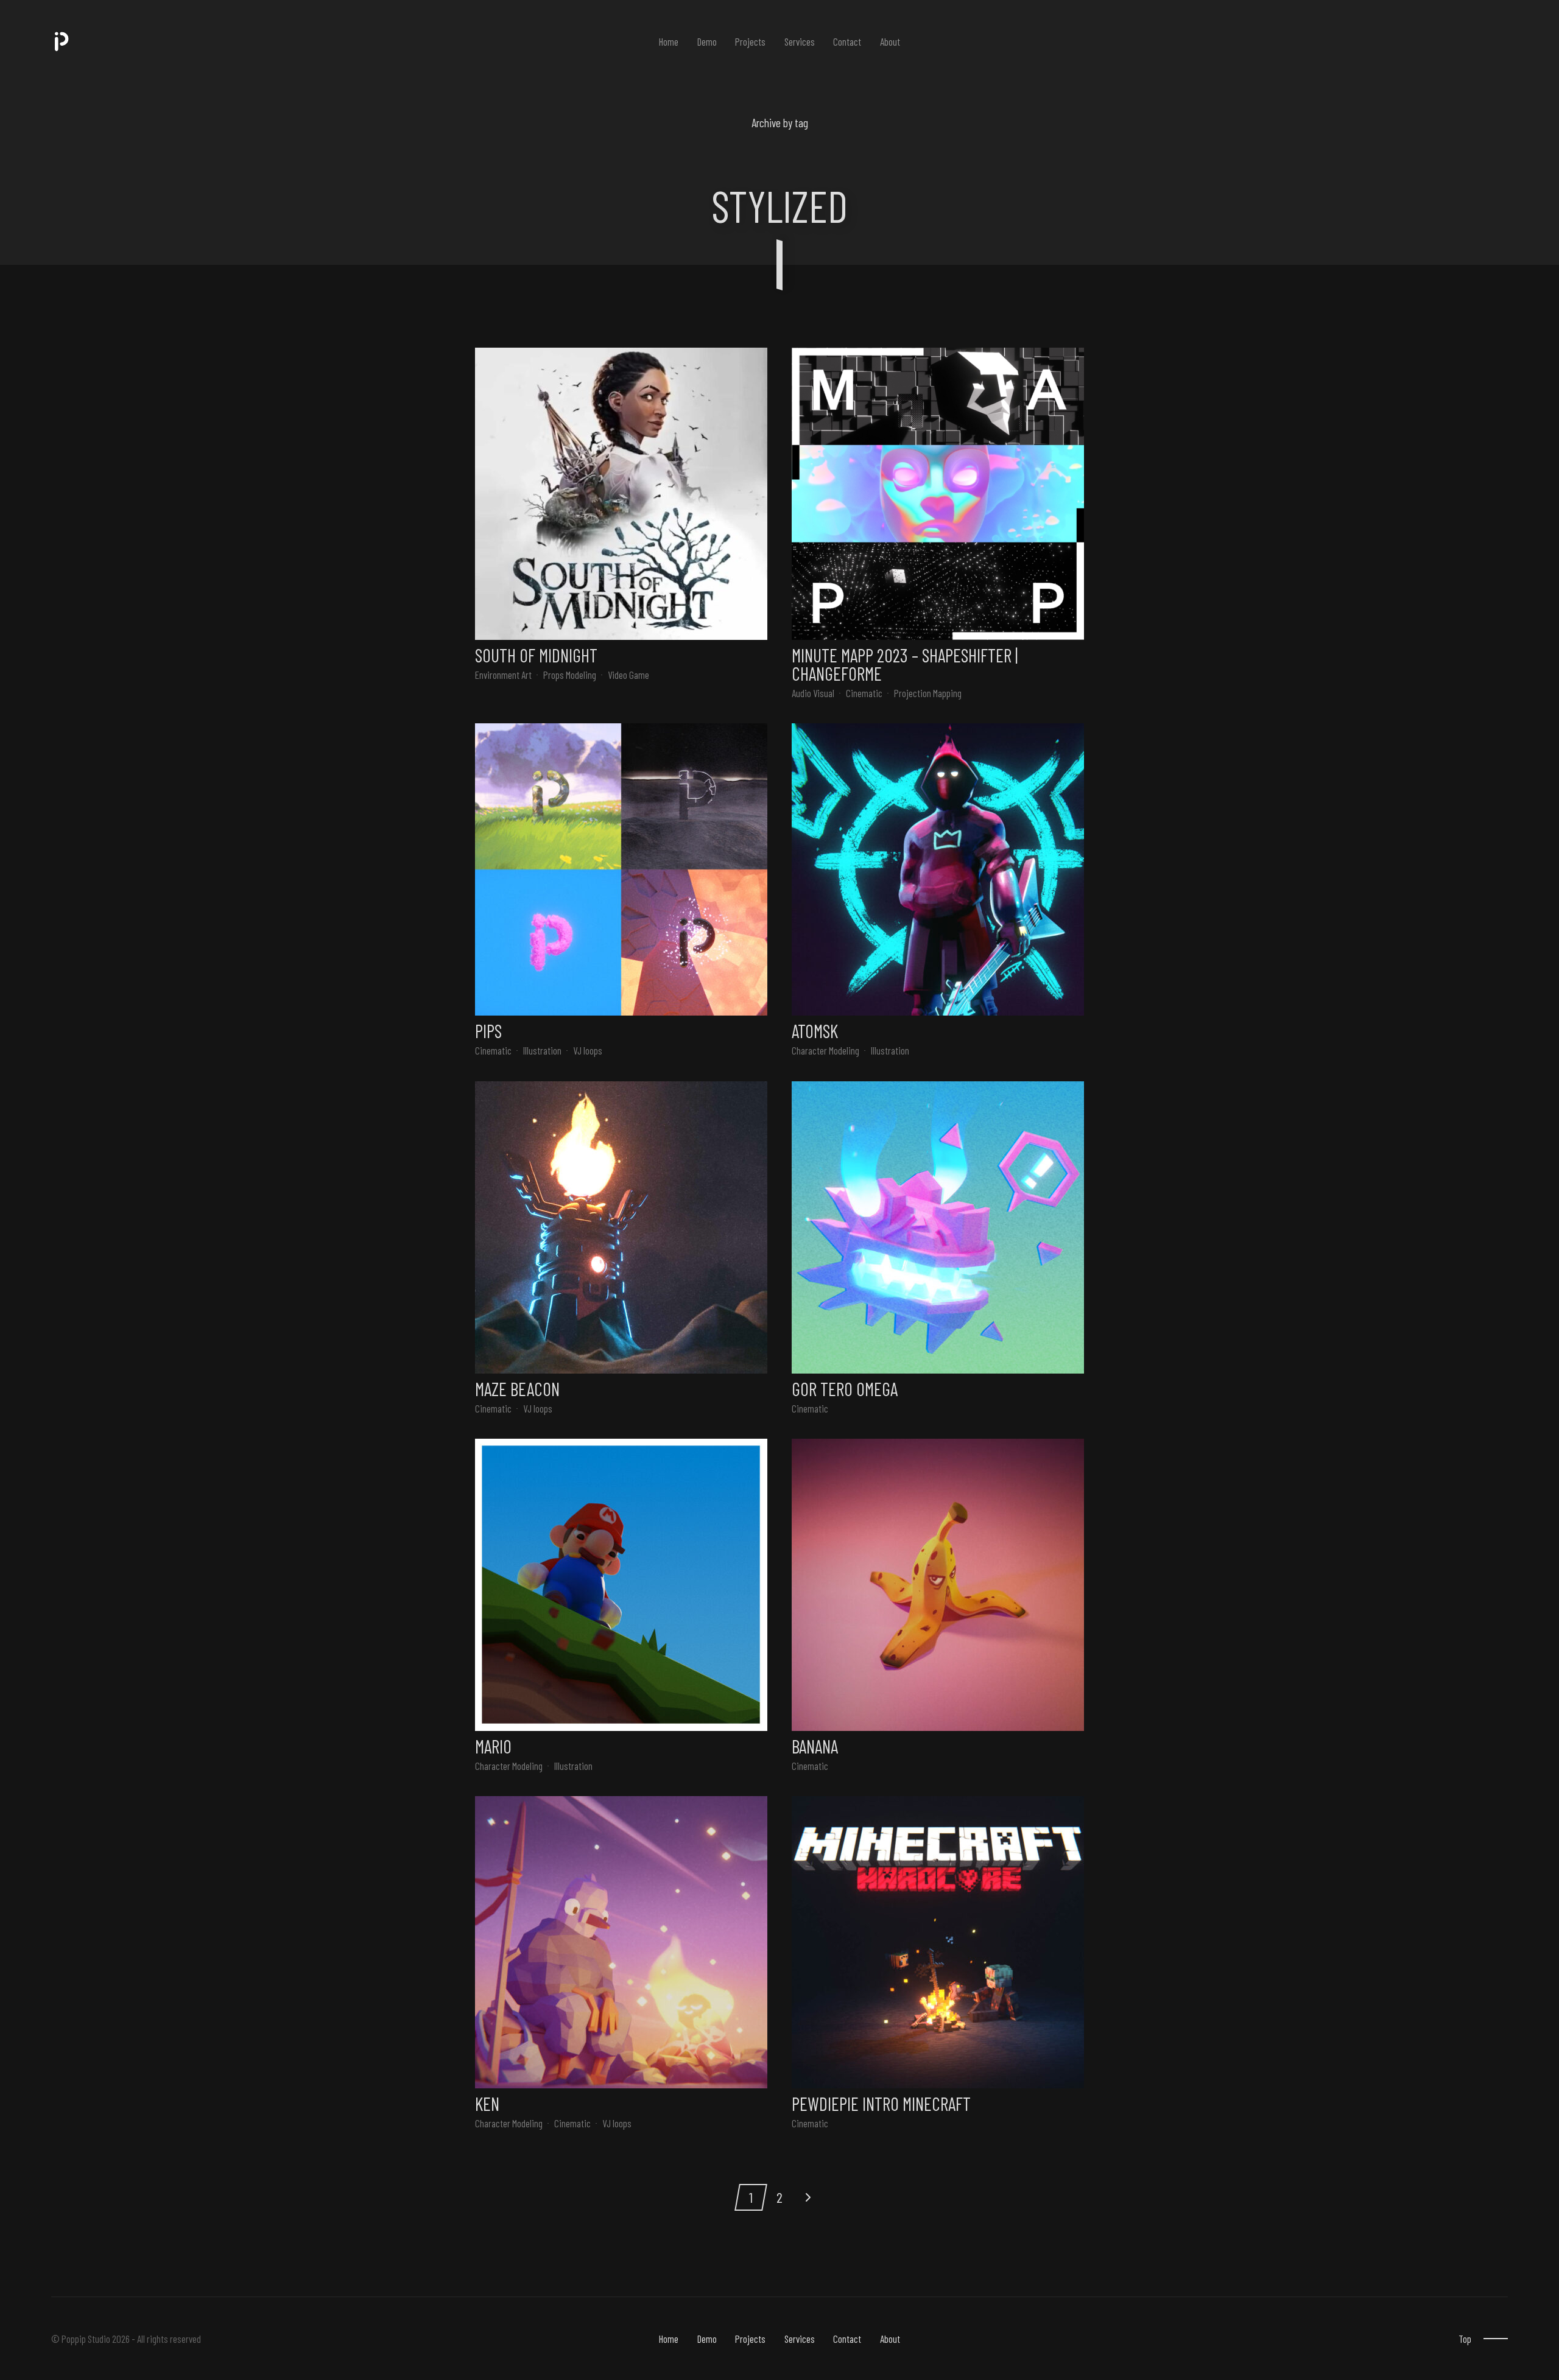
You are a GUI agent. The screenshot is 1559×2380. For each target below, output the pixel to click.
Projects (750, 41)
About (890, 41)
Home (669, 41)
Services (800, 41)
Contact (847, 41)
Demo (707, 41)
